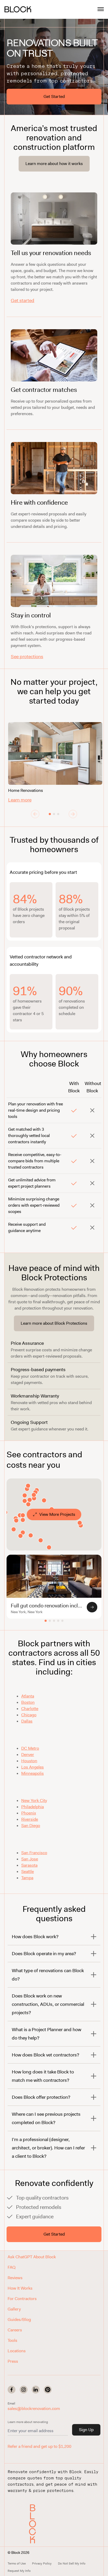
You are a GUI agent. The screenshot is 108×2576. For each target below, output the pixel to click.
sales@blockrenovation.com (34, 2409)
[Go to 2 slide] (54, 814)
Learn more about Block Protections (54, 1323)
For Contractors (22, 2299)
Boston (28, 1702)
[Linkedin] (36, 2390)
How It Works (20, 2288)
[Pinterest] (48, 2390)
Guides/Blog (19, 2319)
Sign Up (86, 2430)
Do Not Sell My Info (72, 2563)
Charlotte (30, 1709)
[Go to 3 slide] (58, 814)
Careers (15, 2330)
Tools (12, 2340)
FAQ (12, 2267)
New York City (34, 1800)
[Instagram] (24, 2390)
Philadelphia (33, 1807)
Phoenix (29, 1813)
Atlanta (28, 1696)
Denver (28, 1755)
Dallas (27, 1721)
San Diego (31, 1826)
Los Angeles (33, 1767)
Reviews (15, 2278)
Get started (23, 300)
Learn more (20, 800)
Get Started (54, 96)
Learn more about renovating (28, 2422)
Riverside (30, 1819)
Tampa (27, 1878)
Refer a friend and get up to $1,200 (39, 2446)
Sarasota (29, 1865)
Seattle (28, 1871)
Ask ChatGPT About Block (32, 2257)
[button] (34, 2524)
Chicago (29, 1715)
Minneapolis (33, 1773)
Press (13, 2361)
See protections (27, 657)
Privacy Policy (42, 2563)
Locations (17, 2351)
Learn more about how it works (54, 164)
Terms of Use (17, 2563)
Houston (29, 1761)
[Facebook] (12, 2390)
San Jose (30, 1859)
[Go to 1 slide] (50, 814)
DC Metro (30, 1748)
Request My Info (19, 2571)
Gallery (14, 2309)
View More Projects (57, 1514)
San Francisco (34, 1853)
